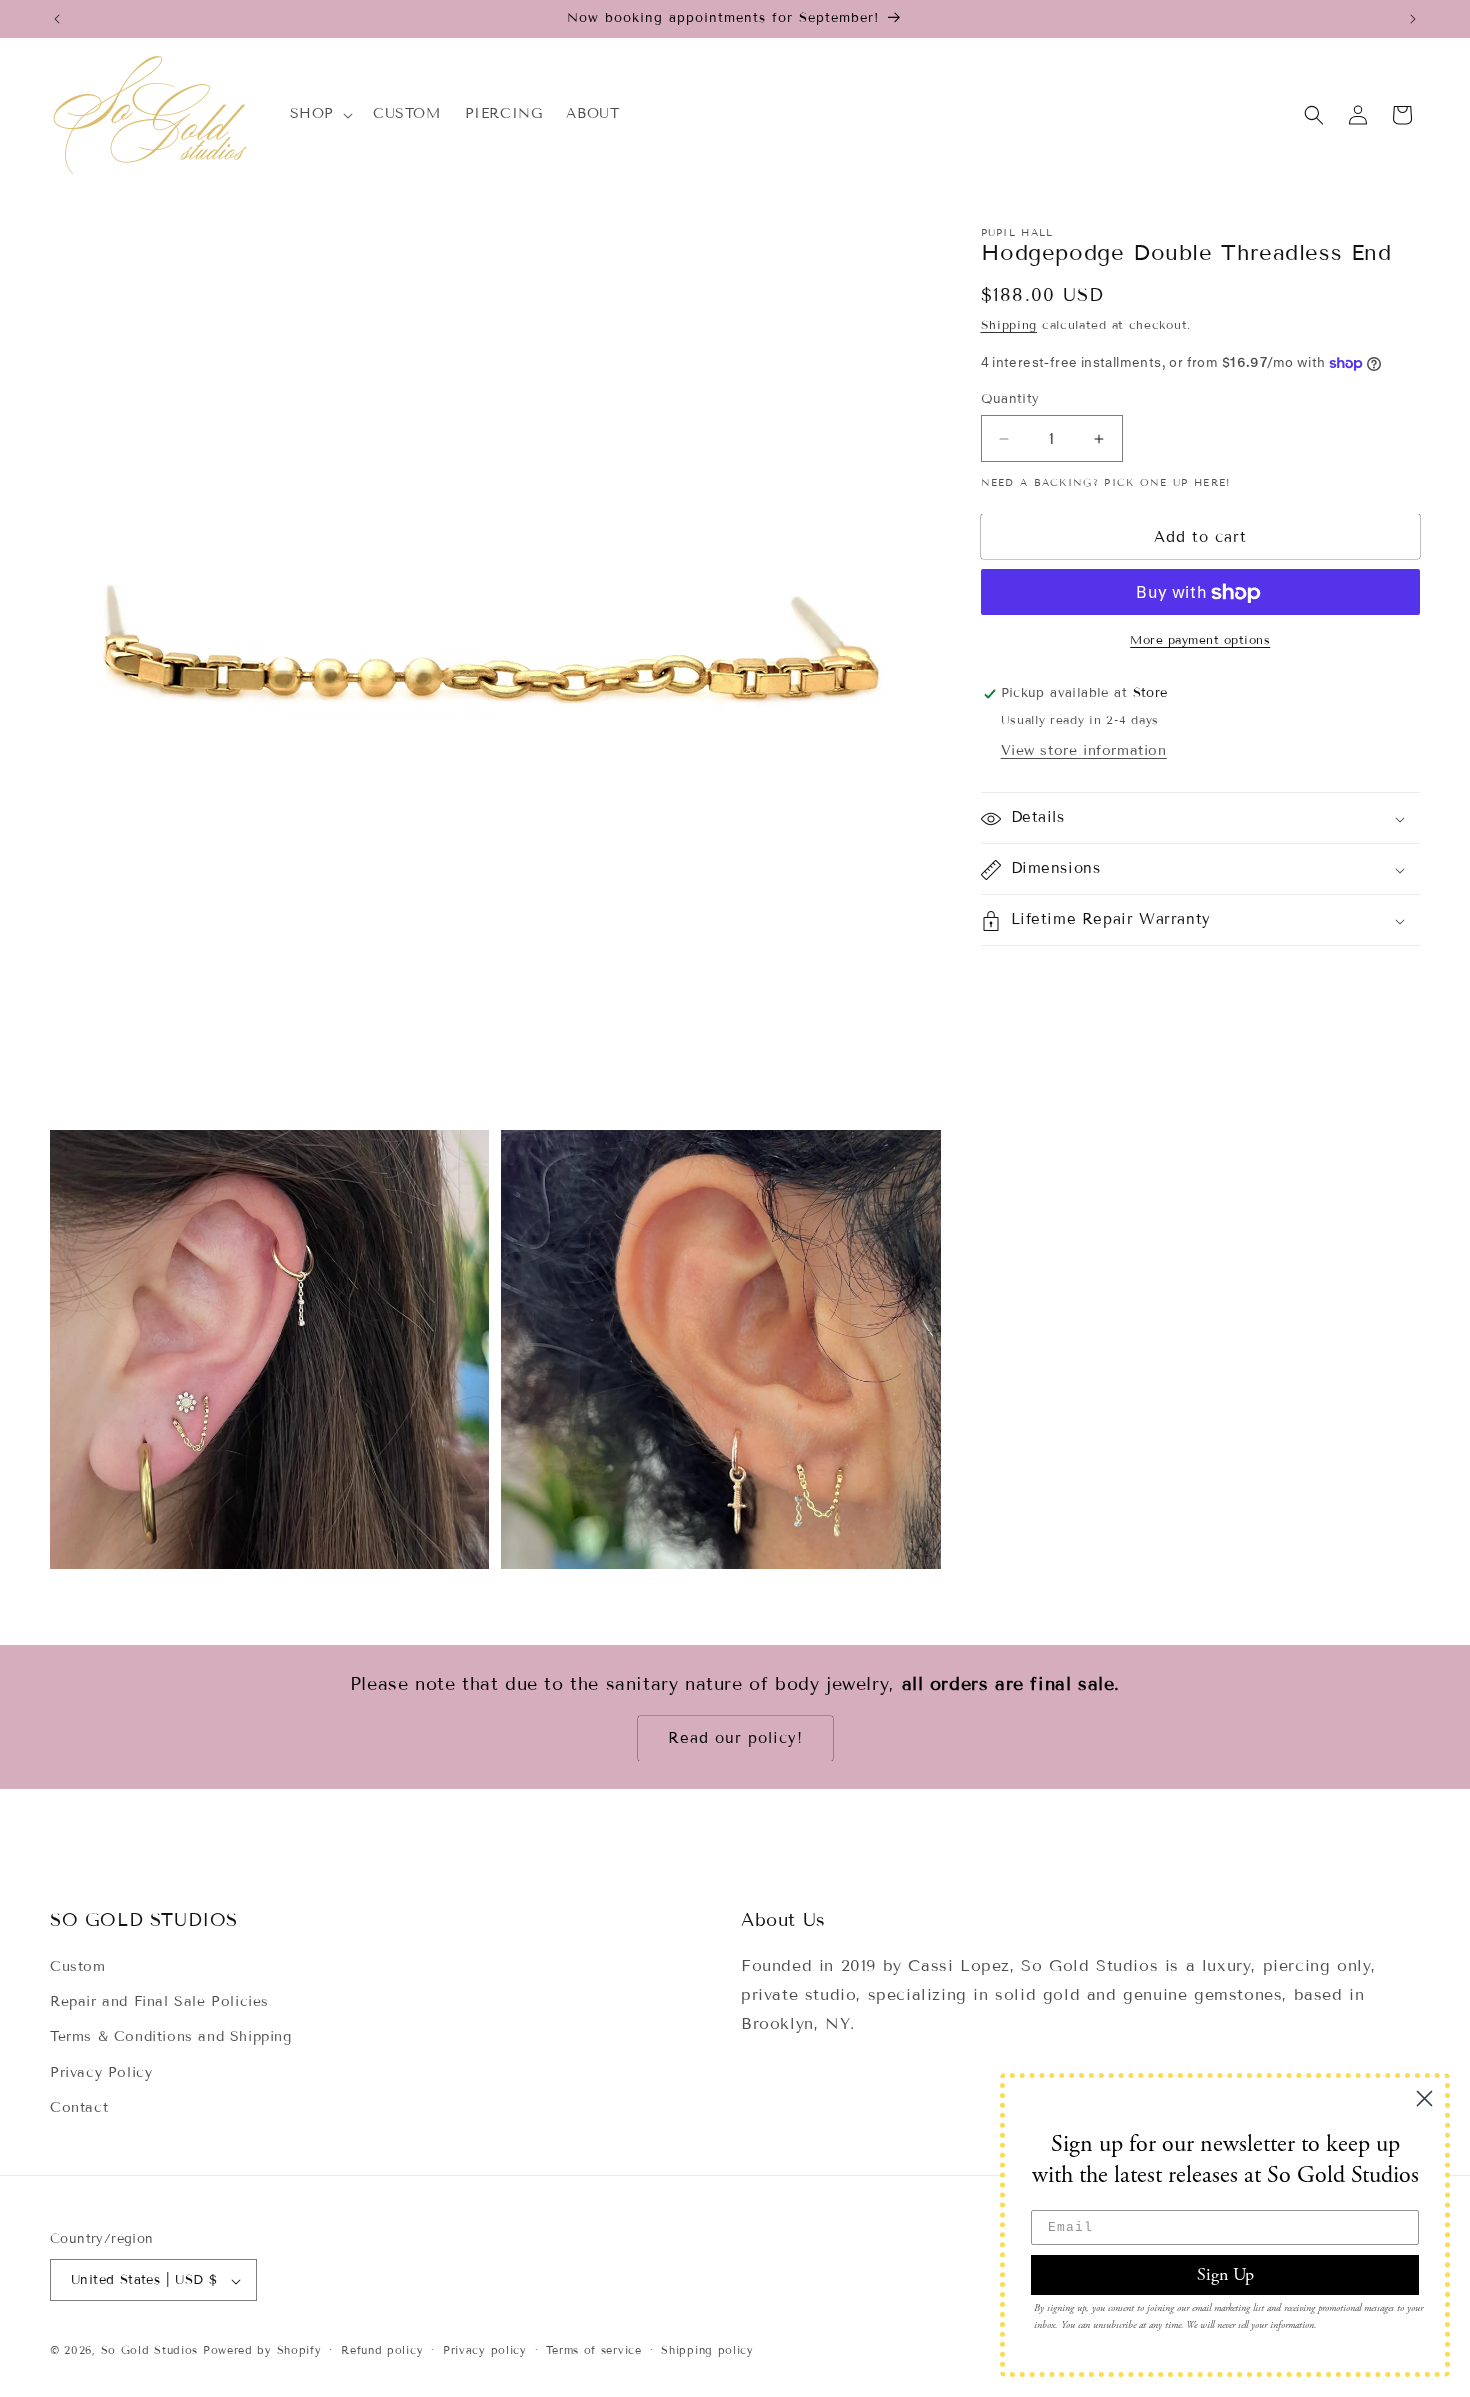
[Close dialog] (1424, 2098)
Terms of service (593, 2351)
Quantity (1010, 399)
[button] (319, 114)
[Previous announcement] (57, 19)
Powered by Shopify (262, 2351)
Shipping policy (707, 2351)
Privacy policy (485, 2351)
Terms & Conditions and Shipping (171, 2037)
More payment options (1200, 640)
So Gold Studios (150, 2351)
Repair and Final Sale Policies (159, 2002)
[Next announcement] (1413, 19)
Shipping (1009, 325)
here (1210, 483)
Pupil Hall (1017, 232)
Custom (78, 1967)
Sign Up (1225, 2274)
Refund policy (382, 2351)
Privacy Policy (101, 2072)
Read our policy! (735, 1739)
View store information (1084, 751)
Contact (79, 2107)
